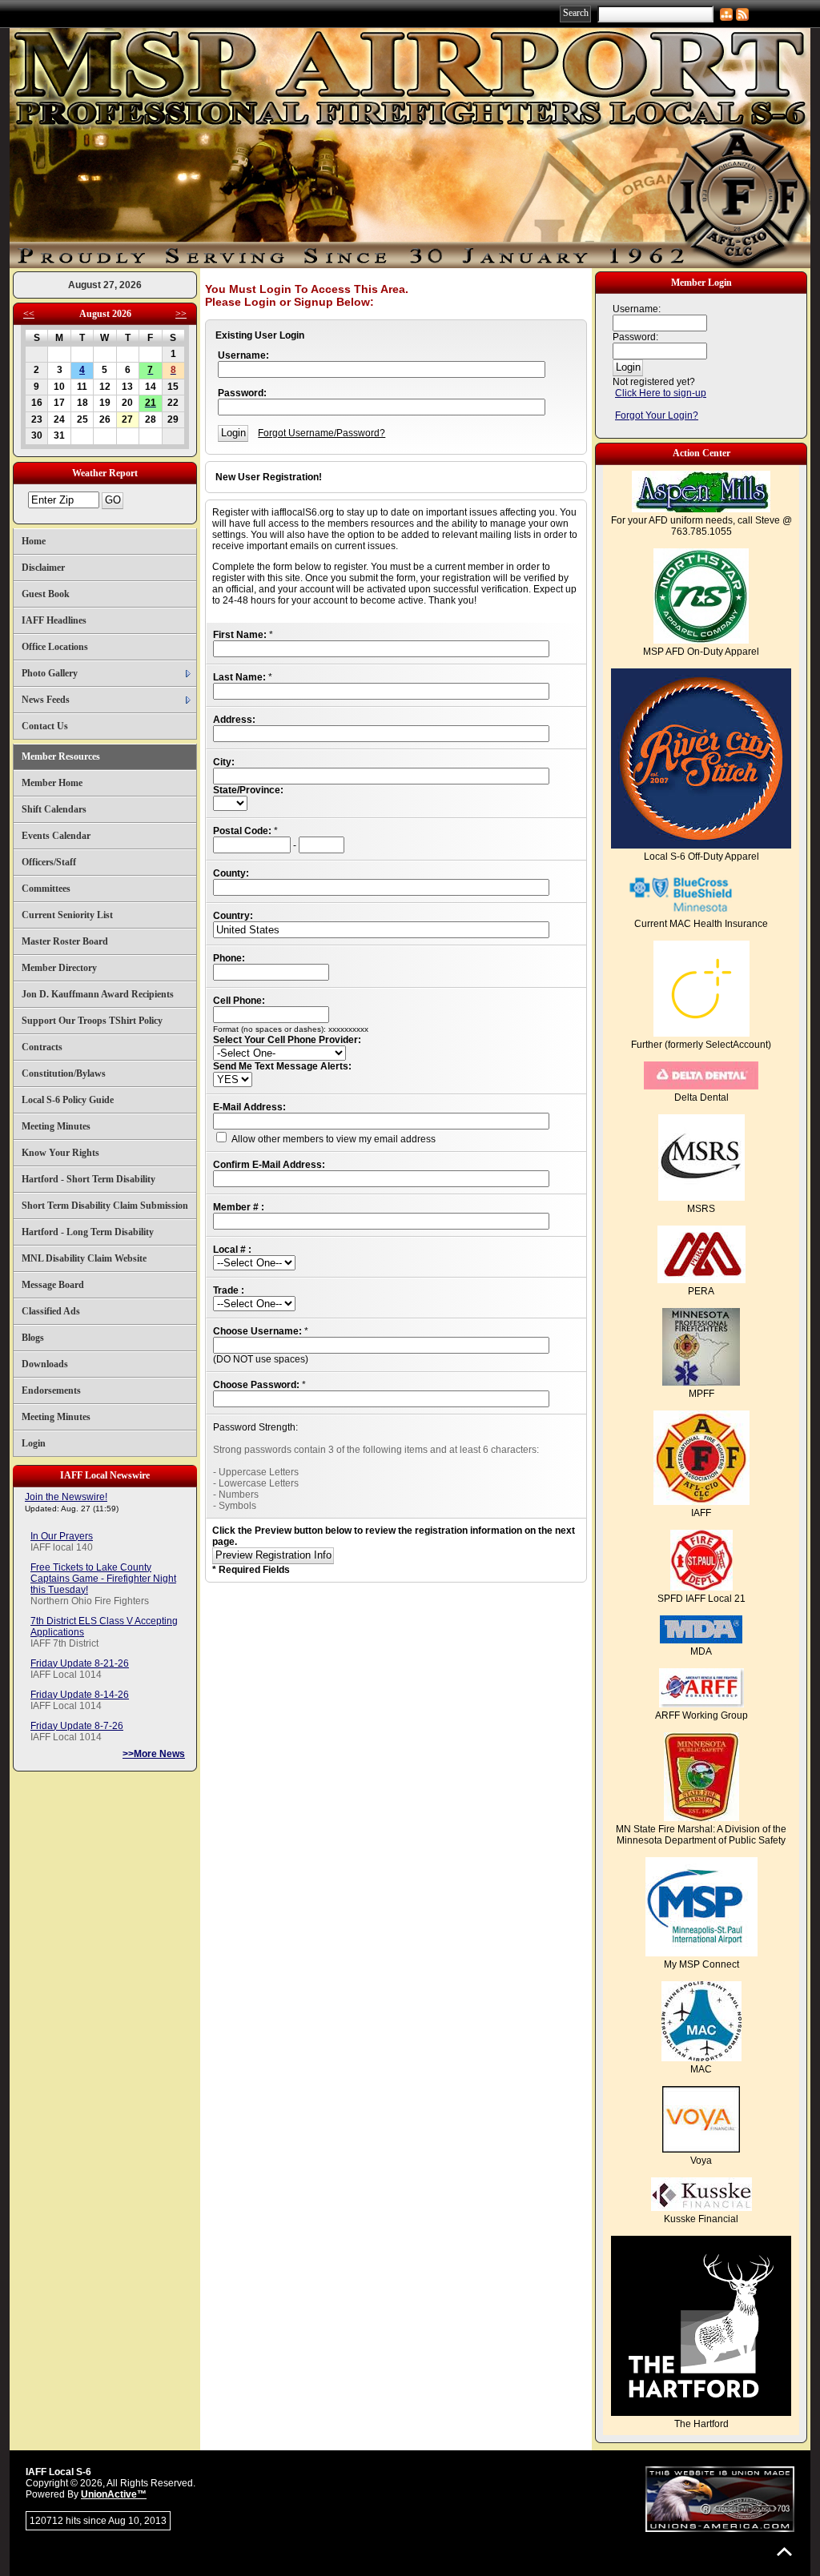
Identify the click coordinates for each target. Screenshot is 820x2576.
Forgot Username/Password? (322, 433)
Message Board (53, 1285)
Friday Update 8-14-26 (80, 1695)
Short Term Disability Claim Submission (105, 1206)
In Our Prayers (62, 1536)
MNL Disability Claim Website (84, 1258)
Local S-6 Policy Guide (68, 1100)
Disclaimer (43, 568)
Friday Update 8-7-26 (77, 1726)
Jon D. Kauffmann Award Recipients (98, 994)
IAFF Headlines (54, 620)
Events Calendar (56, 836)
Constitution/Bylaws (64, 1073)
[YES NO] (233, 1080)
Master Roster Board (65, 941)
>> (181, 314)
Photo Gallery (50, 673)
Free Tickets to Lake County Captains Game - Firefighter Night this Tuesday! (103, 1579)
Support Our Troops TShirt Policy (92, 1021)
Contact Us (45, 726)
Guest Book (46, 594)
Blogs (33, 1338)
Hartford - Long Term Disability (88, 1232)
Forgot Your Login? (657, 415)
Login (34, 1443)
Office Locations (55, 647)
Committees (46, 889)
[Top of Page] (784, 2552)
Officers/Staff (49, 862)
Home (34, 541)
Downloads (45, 1364)
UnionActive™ (114, 2494)
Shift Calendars (54, 809)
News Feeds (46, 700)
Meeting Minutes (56, 1126)
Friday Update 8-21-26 (80, 1663)
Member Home (52, 783)
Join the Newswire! (66, 1497)
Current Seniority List (67, 915)
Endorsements (51, 1390)
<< (29, 314)
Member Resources (61, 756)
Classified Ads (51, 1311)
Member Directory (59, 968)
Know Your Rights (60, 1153)
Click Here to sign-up (661, 393)
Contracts (42, 1047)
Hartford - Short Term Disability (88, 1179)
